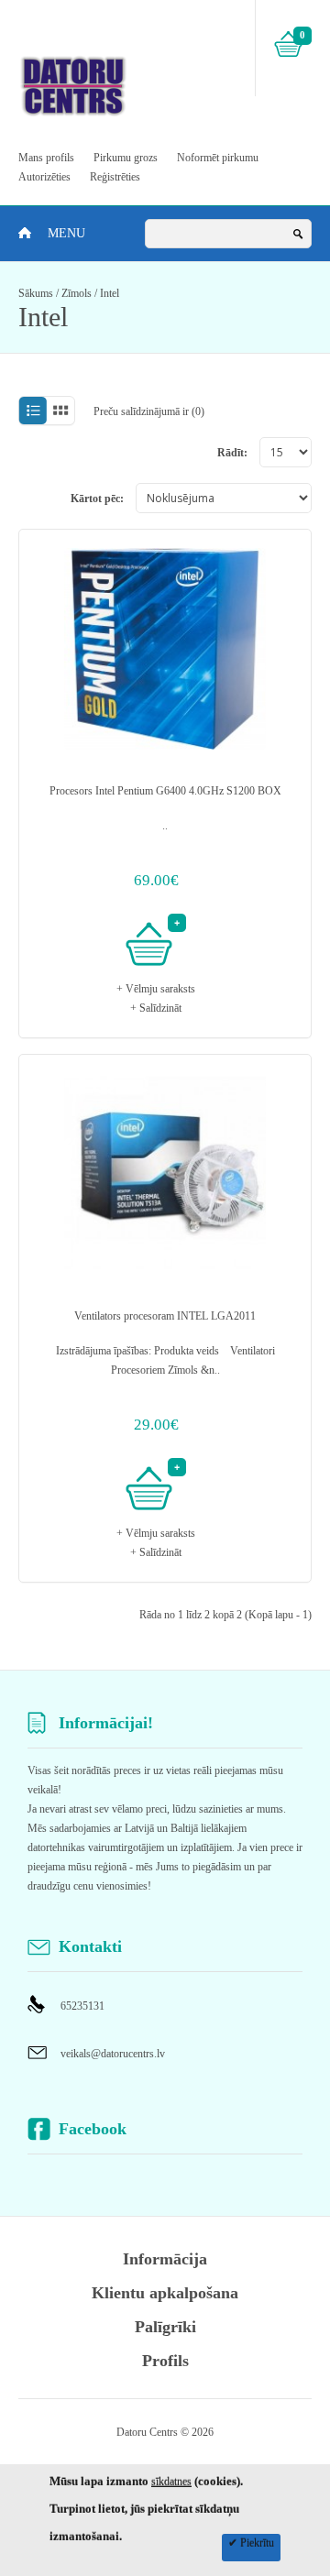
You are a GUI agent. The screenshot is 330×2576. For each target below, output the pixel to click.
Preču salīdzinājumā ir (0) (149, 411)
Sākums (36, 293)
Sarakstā (33, 411)
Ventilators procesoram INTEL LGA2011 (165, 1316)
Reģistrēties (115, 177)
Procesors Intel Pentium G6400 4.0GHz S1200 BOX (165, 791)
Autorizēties (44, 177)
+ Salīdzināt (156, 1008)
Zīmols (77, 293)
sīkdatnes (171, 2482)
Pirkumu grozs (126, 158)
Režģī (61, 411)
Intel (110, 293)
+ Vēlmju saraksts (156, 989)
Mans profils (46, 158)
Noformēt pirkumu (218, 158)
